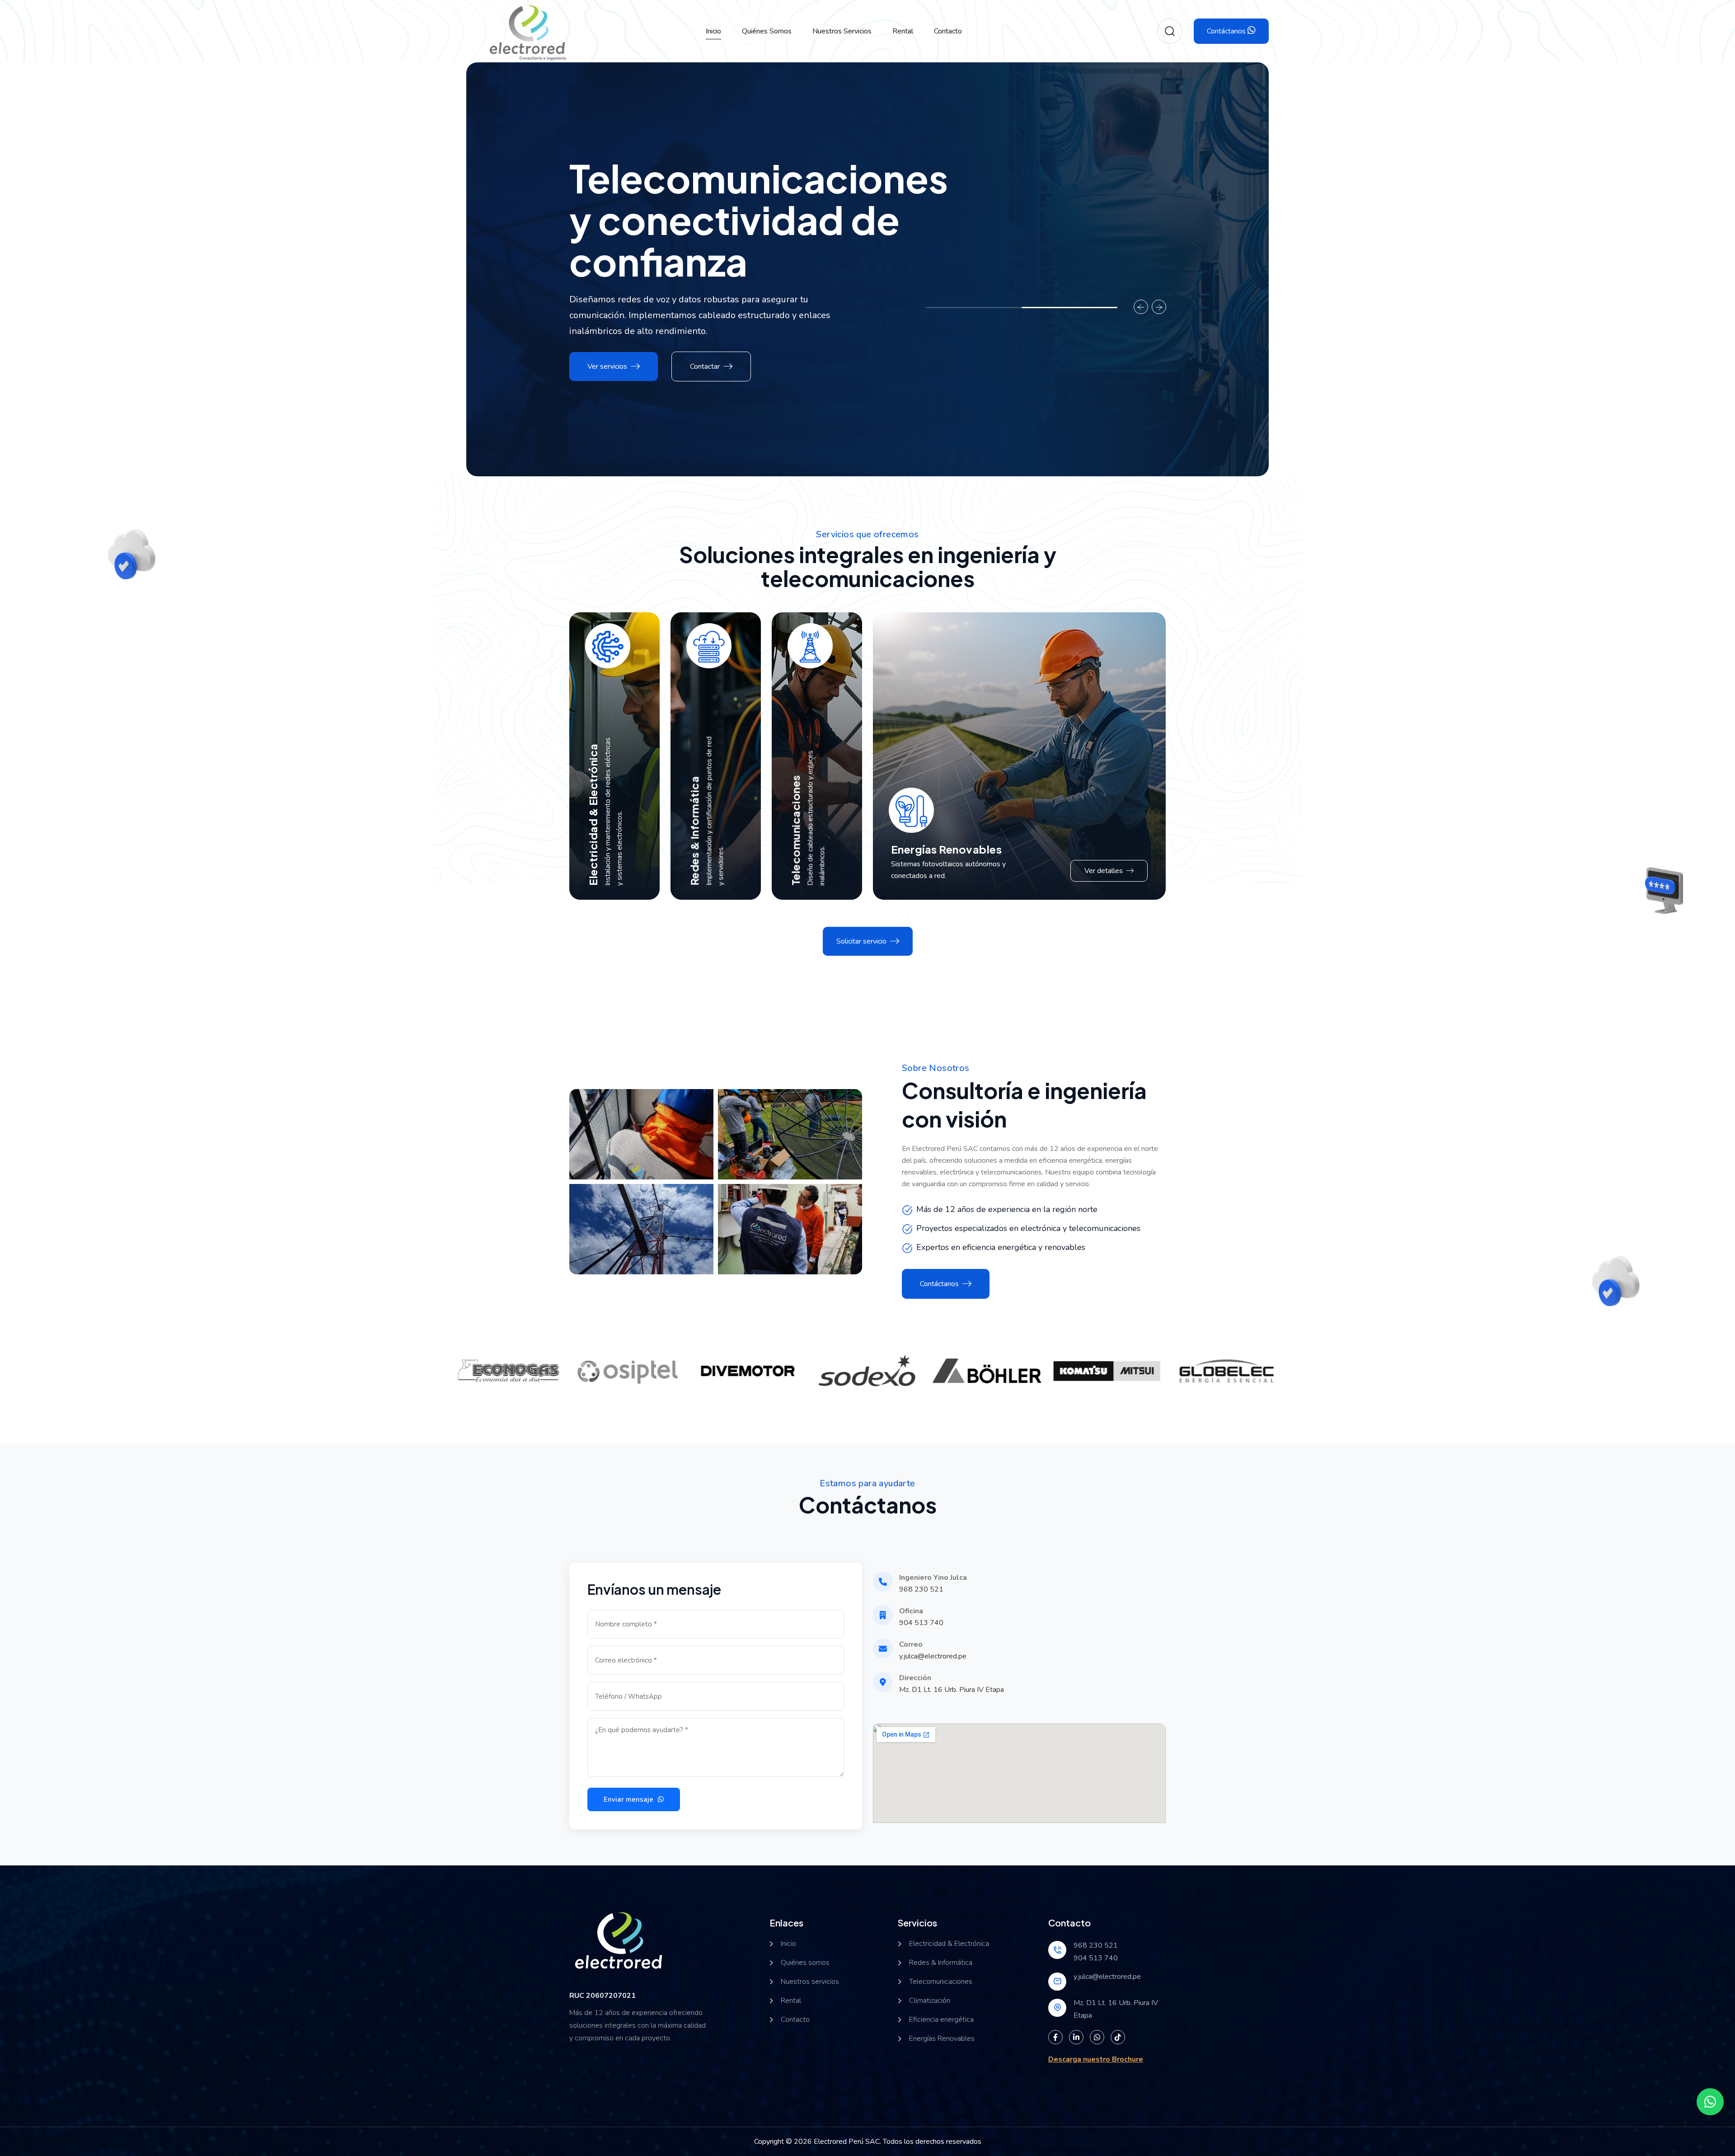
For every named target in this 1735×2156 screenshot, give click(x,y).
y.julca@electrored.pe (933, 1656)
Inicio (713, 31)
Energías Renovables (946, 849)
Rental (903, 31)
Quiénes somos (767, 31)
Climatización (930, 2001)
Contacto (948, 31)
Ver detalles (1104, 871)
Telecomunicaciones (796, 830)
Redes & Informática (694, 831)
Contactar (705, 366)
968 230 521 (921, 1589)
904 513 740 (921, 1623)
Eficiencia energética (941, 2020)
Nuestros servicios (842, 31)
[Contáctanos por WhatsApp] (1710, 2102)
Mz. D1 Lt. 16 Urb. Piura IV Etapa (952, 1690)
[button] (974, 308)
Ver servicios (607, 366)
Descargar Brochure (1046, 1284)
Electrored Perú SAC (847, 2142)
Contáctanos (1227, 31)
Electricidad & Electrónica (593, 814)
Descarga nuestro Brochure (1096, 2059)
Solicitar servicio (861, 941)
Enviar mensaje (629, 1799)
